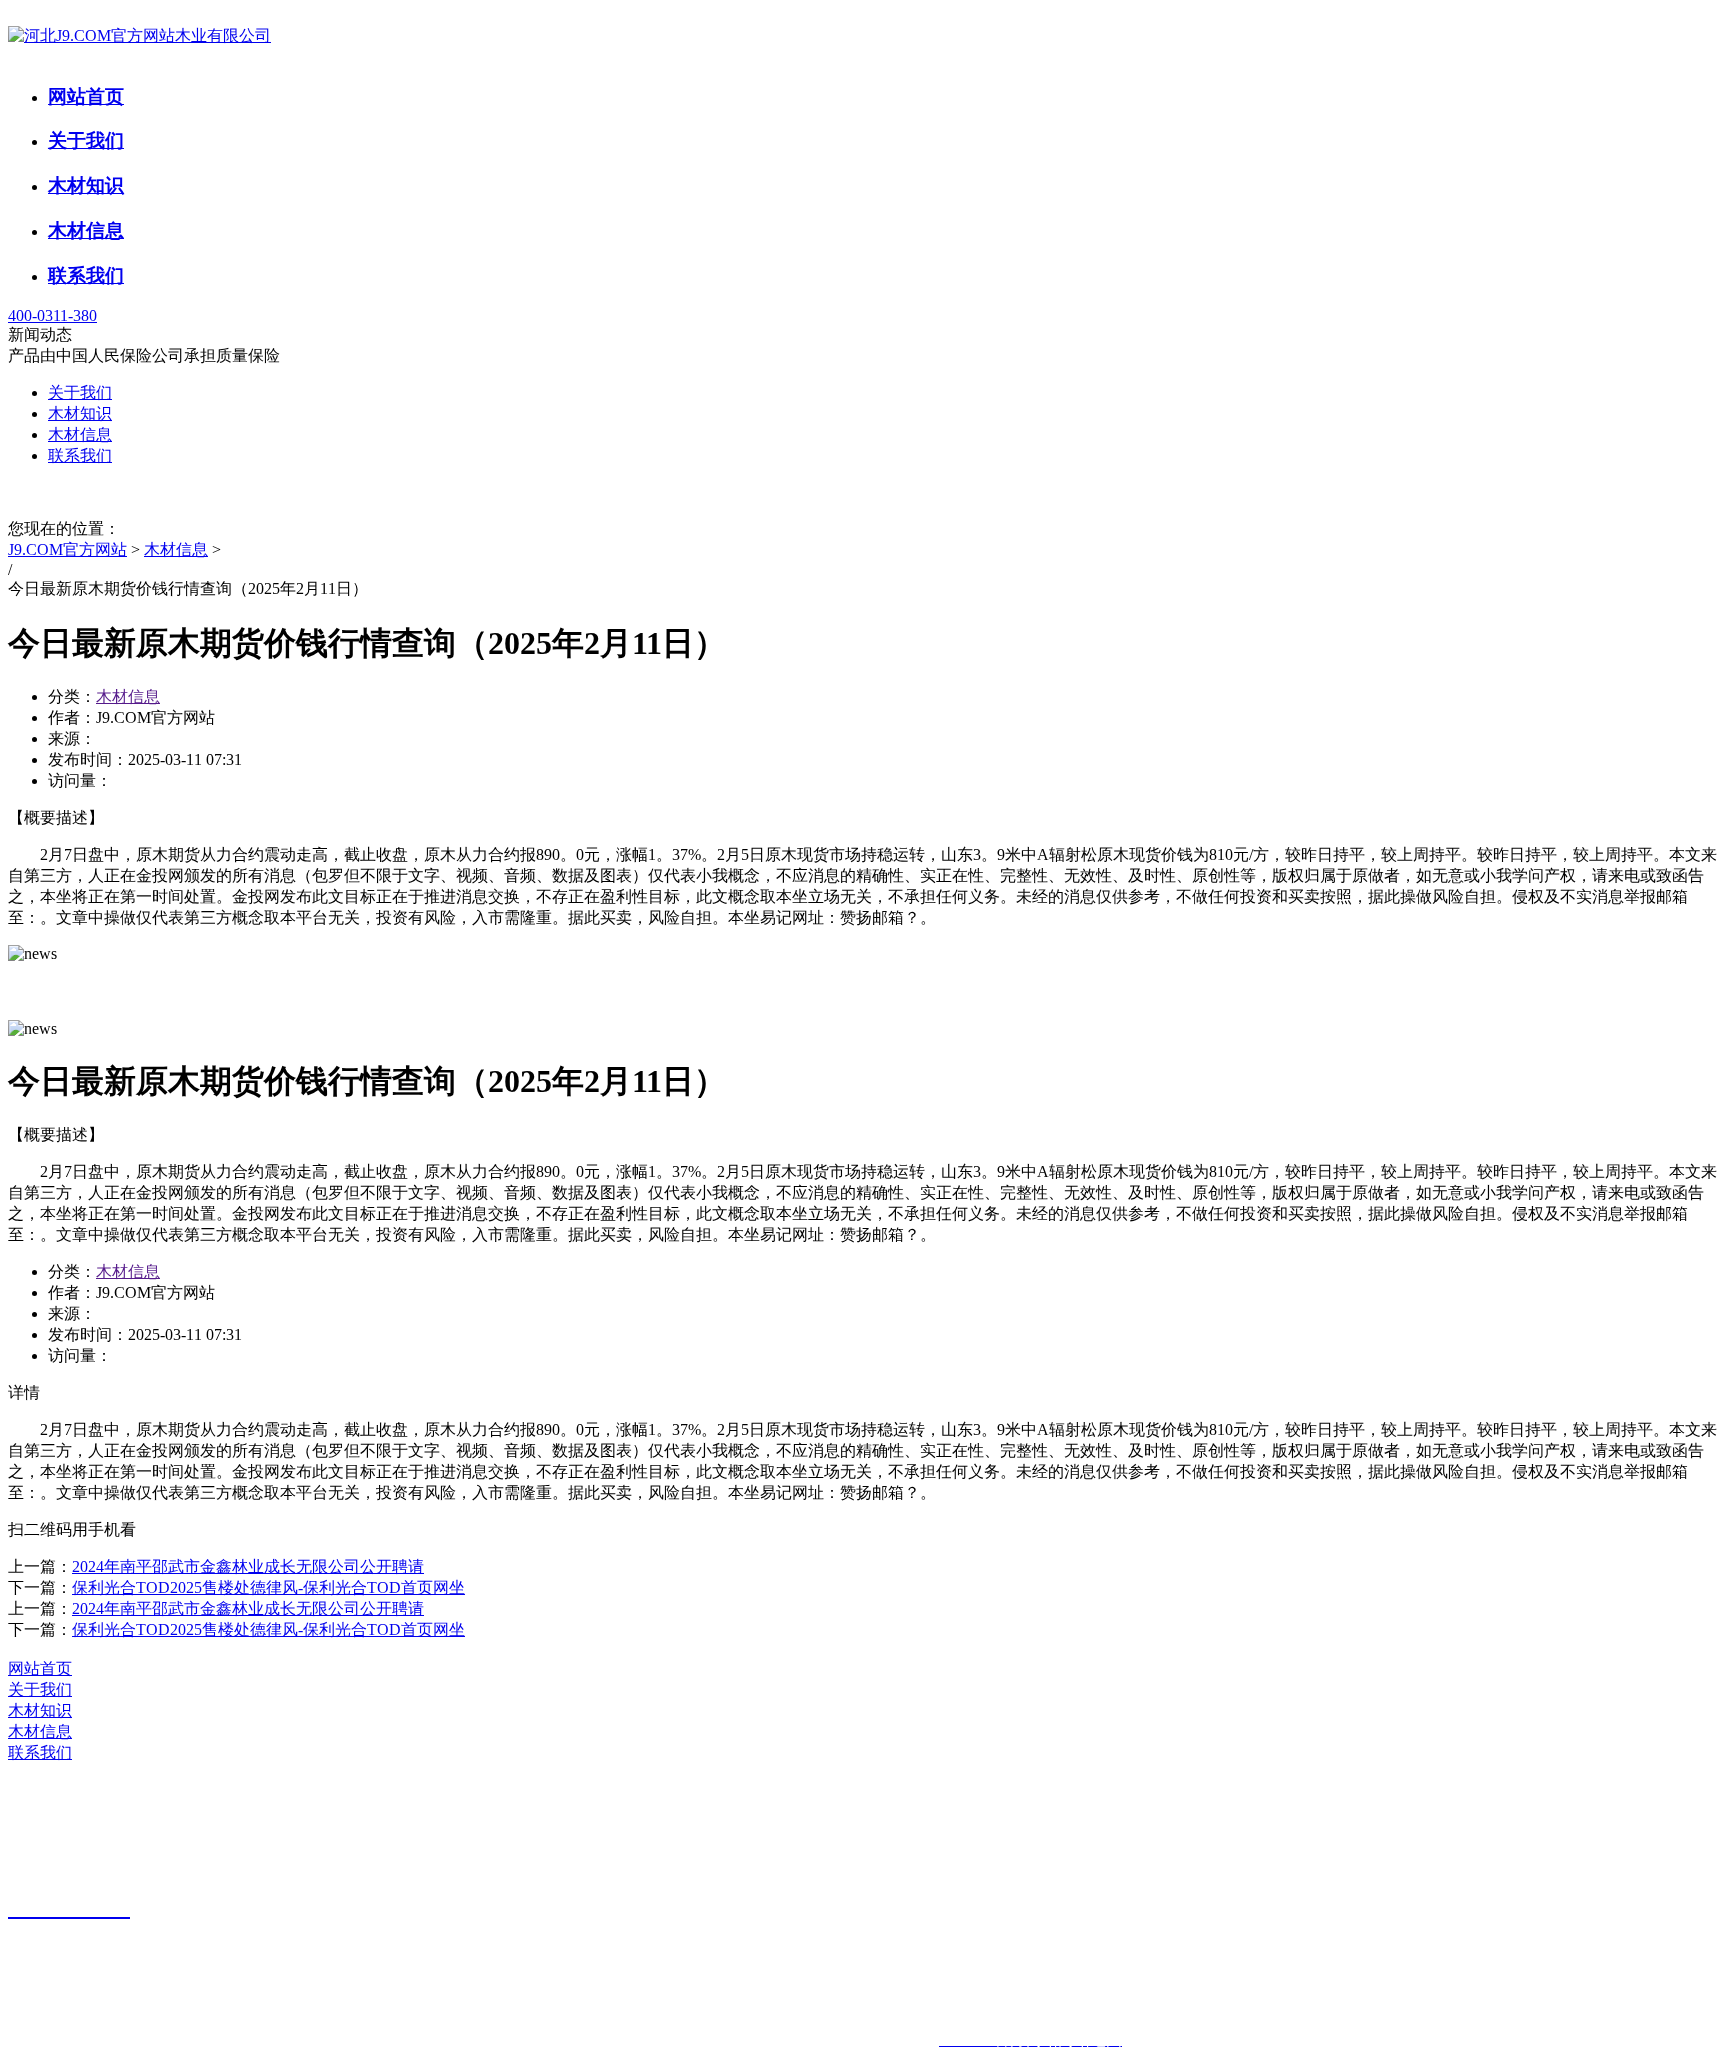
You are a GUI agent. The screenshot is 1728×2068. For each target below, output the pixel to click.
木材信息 (86, 230)
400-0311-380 (52, 315)
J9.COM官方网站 (67, 549)
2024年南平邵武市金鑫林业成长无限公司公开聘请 (248, 1566)
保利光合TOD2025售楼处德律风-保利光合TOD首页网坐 (268, 1587)
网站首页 (86, 96)
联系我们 (86, 275)
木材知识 (86, 185)
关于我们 (86, 140)
